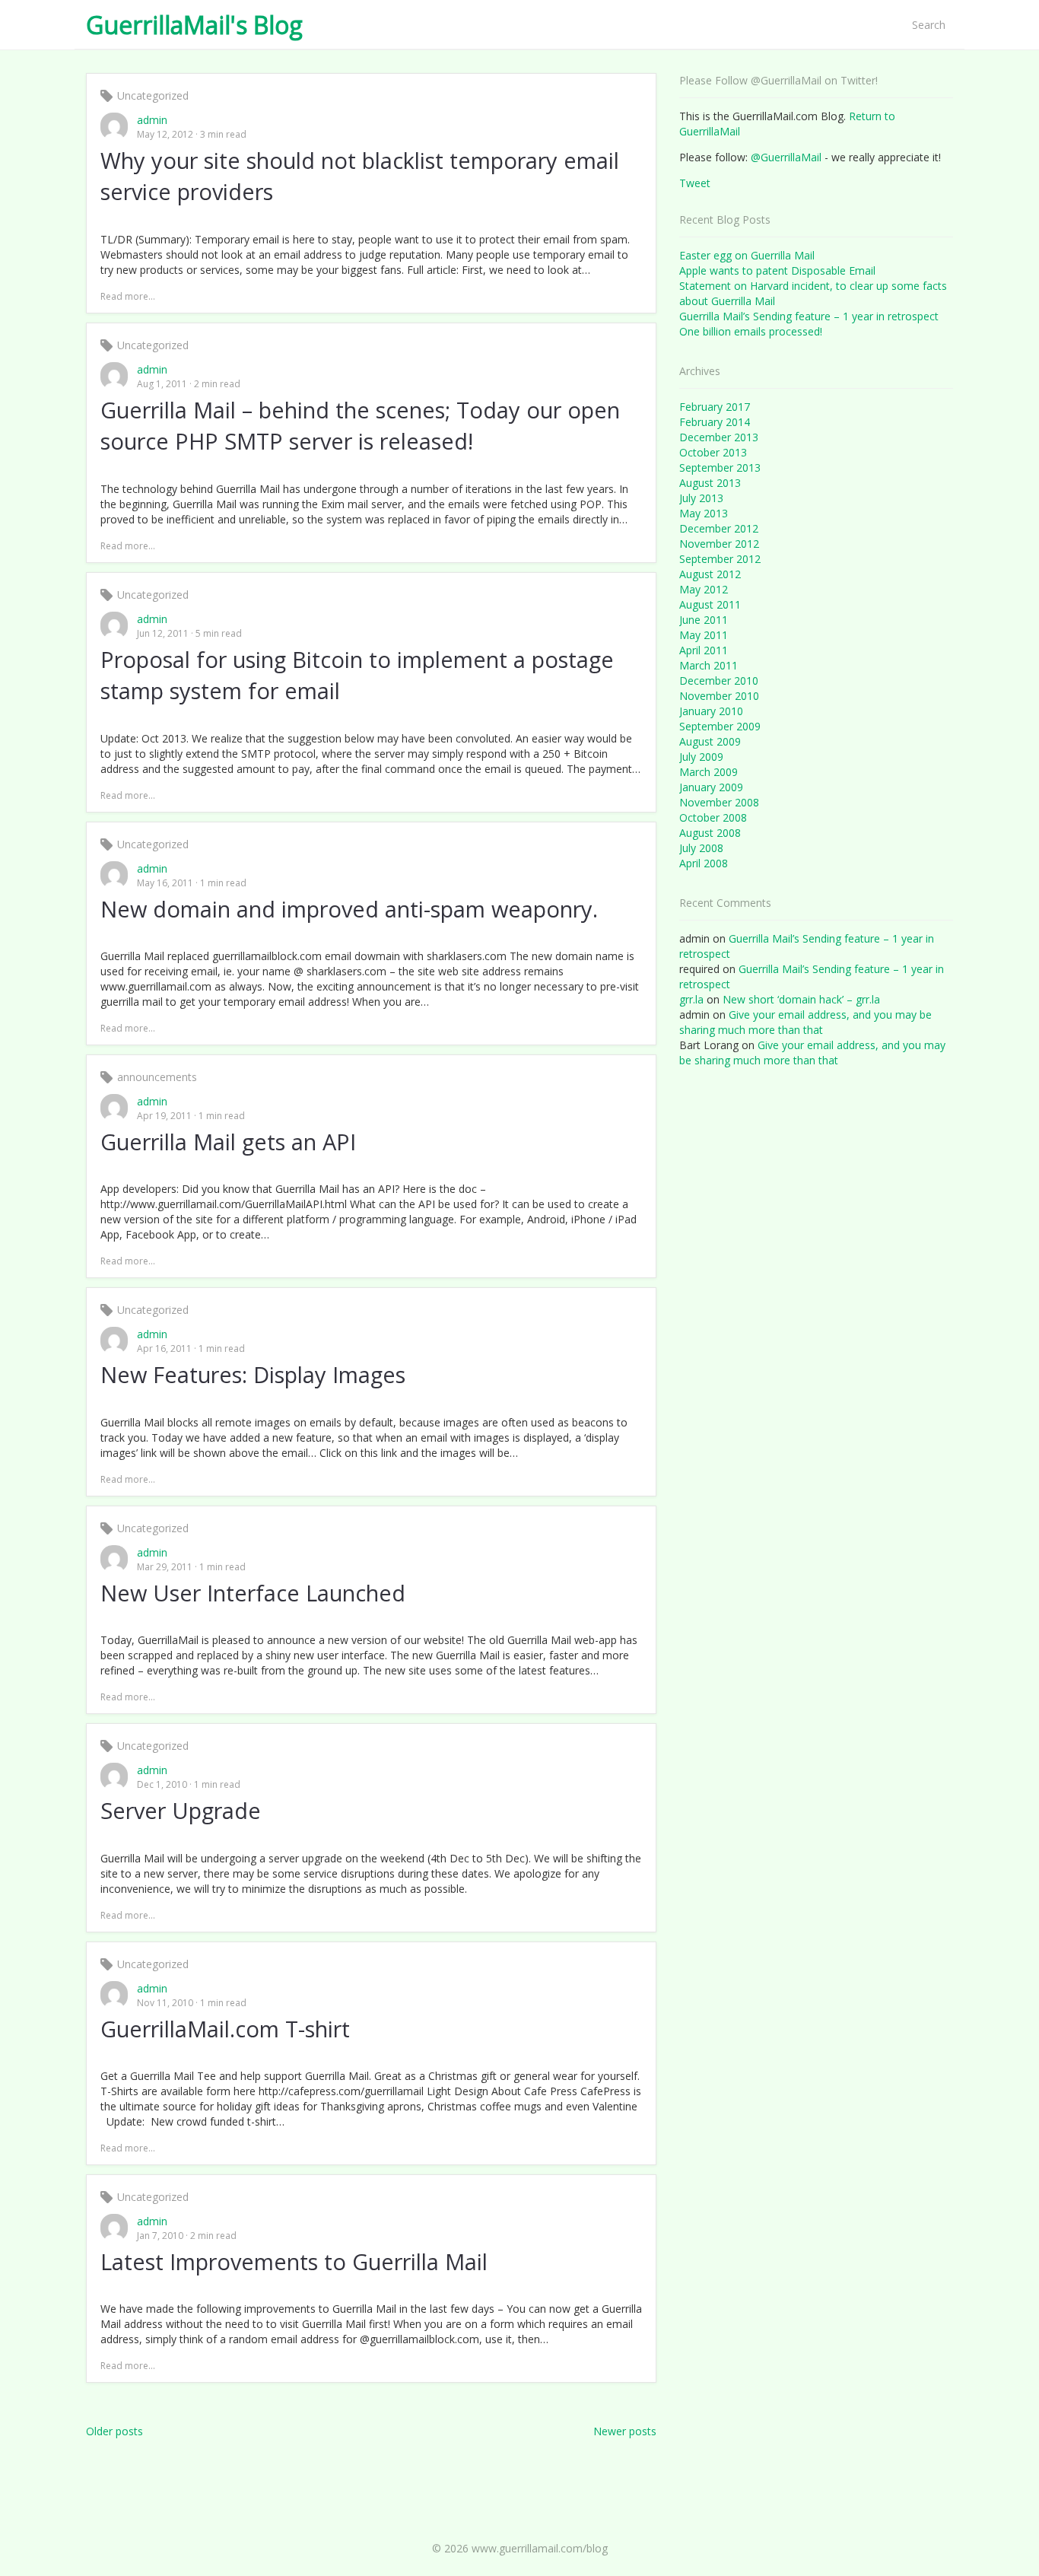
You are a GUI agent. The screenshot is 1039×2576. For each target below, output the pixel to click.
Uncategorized (153, 95)
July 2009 (701, 757)
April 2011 (704, 650)
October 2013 (713, 452)
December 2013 (719, 437)
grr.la (691, 999)
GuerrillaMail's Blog (194, 25)
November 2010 (719, 696)
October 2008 (713, 817)
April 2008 (704, 863)
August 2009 (710, 741)
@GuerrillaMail (786, 157)
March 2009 (709, 772)
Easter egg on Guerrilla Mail (747, 255)
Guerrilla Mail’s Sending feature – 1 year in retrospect (809, 316)
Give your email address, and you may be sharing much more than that (805, 1022)
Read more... (128, 296)
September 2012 (720, 559)
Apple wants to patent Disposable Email (777, 270)
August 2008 (710, 833)
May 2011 (704, 635)
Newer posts (625, 2431)
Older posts (114, 2431)
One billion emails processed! (751, 331)
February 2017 (715, 407)
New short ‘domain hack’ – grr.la (801, 999)
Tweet (695, 183)
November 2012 (719, 544)
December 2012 (719, 528)
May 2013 (704, 513)
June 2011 (704, 620)
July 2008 (701, 848)
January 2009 (711, 787)
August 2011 (710, 604)
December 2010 (719, 681)
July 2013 (701, 498)
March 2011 (709, 665)
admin (152, 120)
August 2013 (710, 483)
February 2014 (715, 422)
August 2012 (710, 574)
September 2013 (720, 467)
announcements (157, 1077)
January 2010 (711, 711)
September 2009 (720, 726)
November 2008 (719, 802)
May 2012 (704, 589)
